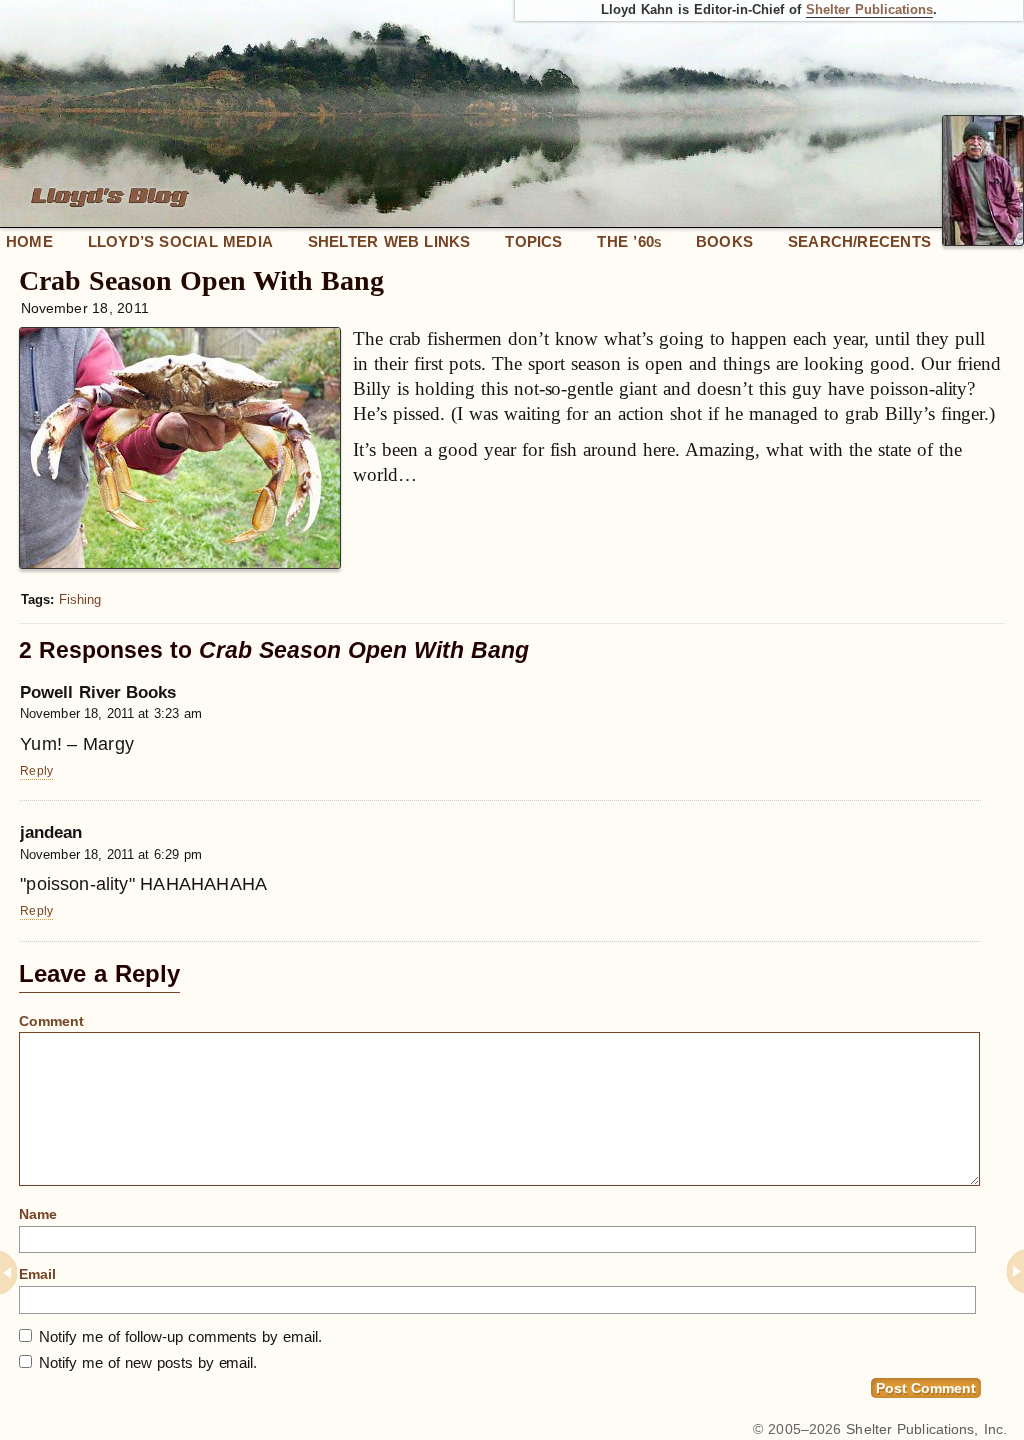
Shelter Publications (869, 9)
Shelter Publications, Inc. (926, 1429)
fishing (80, 599)
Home (29, 241)
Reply (36, 771)
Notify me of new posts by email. (148, 1362)
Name (38, 1214)
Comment (51, 1021)
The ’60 (629, 241)
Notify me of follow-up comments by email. (180, 1336)
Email (37, 1274)
